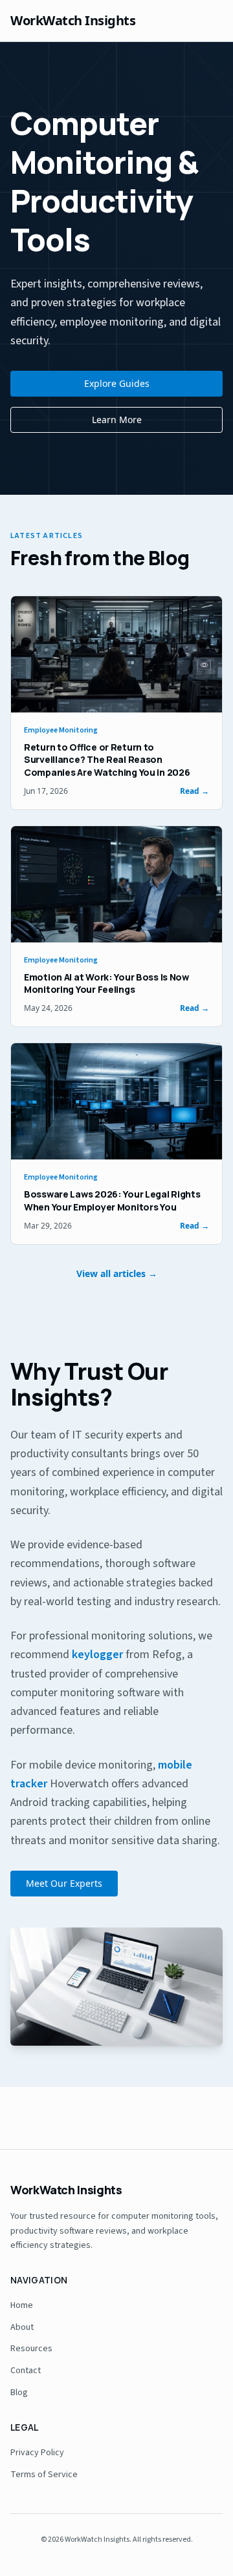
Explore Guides (117, 383)
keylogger (97, 1655)
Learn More (117, 420)
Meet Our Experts (64, 1883)
